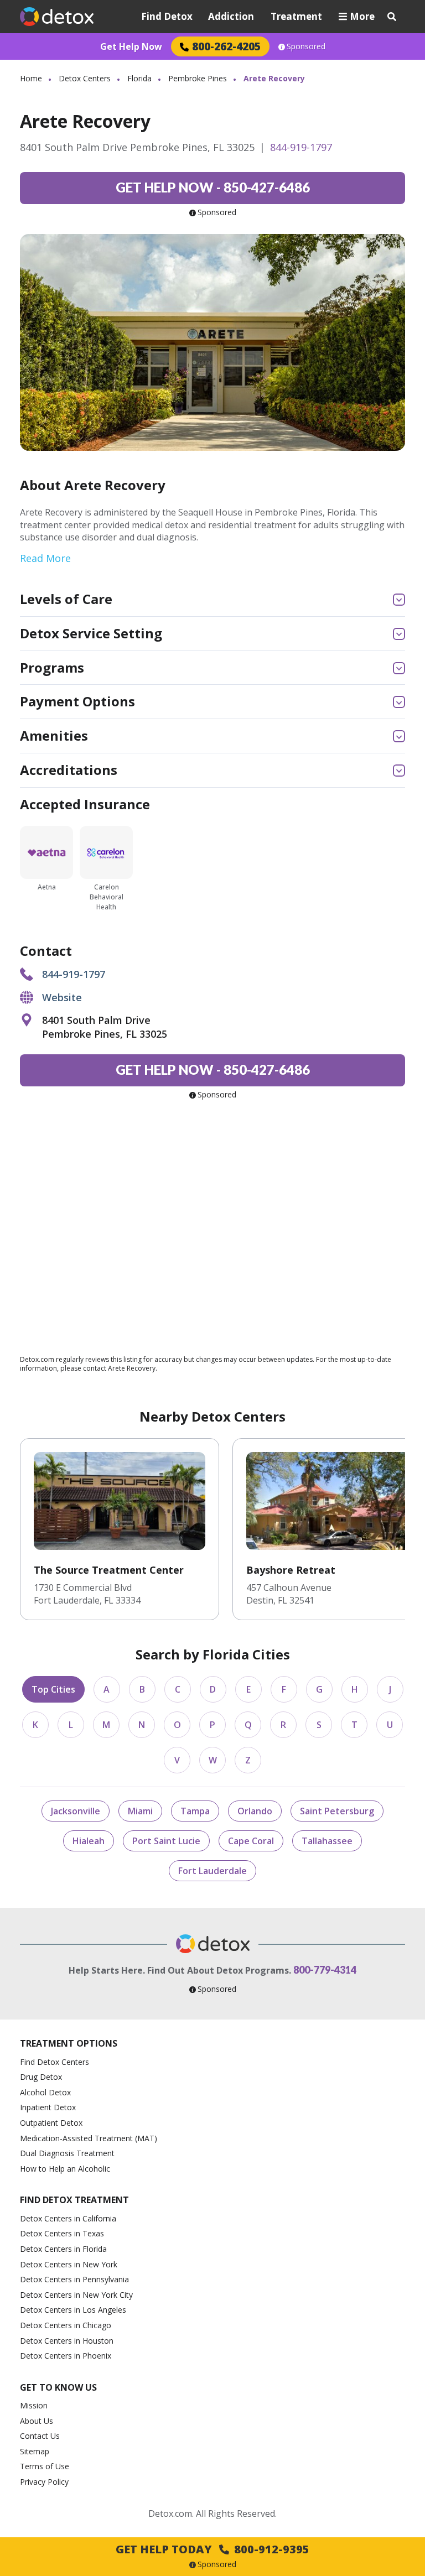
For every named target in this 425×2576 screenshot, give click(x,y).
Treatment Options (69, 2043)
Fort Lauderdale (212, 1871)
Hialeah (89, 1841)
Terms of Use (45, 2466)
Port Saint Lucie (166, 1841)
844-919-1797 (301, 147)
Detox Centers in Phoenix (66, 2356)
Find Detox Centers (55, 2062)
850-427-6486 (213, 187)
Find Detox (167, 16)
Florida (139, 78)
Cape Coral (251, 1841)
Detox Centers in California (68, 2218)
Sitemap (35, 2451)
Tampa (195, 1811)
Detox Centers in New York (69, 2264)
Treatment (296, 16)
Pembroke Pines (198, 78)
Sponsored (306, 46)
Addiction (231, 16)
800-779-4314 (325, 1970)
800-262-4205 (226, 46)
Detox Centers (85, 78)
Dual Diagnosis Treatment (67, 2153)
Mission (34, 2405)
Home (31, 78)
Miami (140, 1811)
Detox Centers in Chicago (66, 2325)
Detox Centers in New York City (76, 2295)
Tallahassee (327, 1841)
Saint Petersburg (337, 1811)
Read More (45, 558)
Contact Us (40, 2436)
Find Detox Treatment (74, 2200)
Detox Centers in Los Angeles (73, 2310)
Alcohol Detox (45, 2092)
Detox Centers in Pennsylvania (74, 2279)
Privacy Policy (44, 2482)
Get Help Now (131, 46)
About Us (37, 2421)
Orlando (255, 1811)
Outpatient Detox (51, 2123)
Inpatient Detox (48, 2107)
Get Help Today (212, 2549)
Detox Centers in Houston (67, 2341)
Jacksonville (76, 1811)
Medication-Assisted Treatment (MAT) (89, 2138)
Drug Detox (41, 2077)
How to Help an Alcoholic (65, 2169)
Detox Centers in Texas (62, 2233)
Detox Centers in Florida (63, 2249)
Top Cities (53, 1689)
